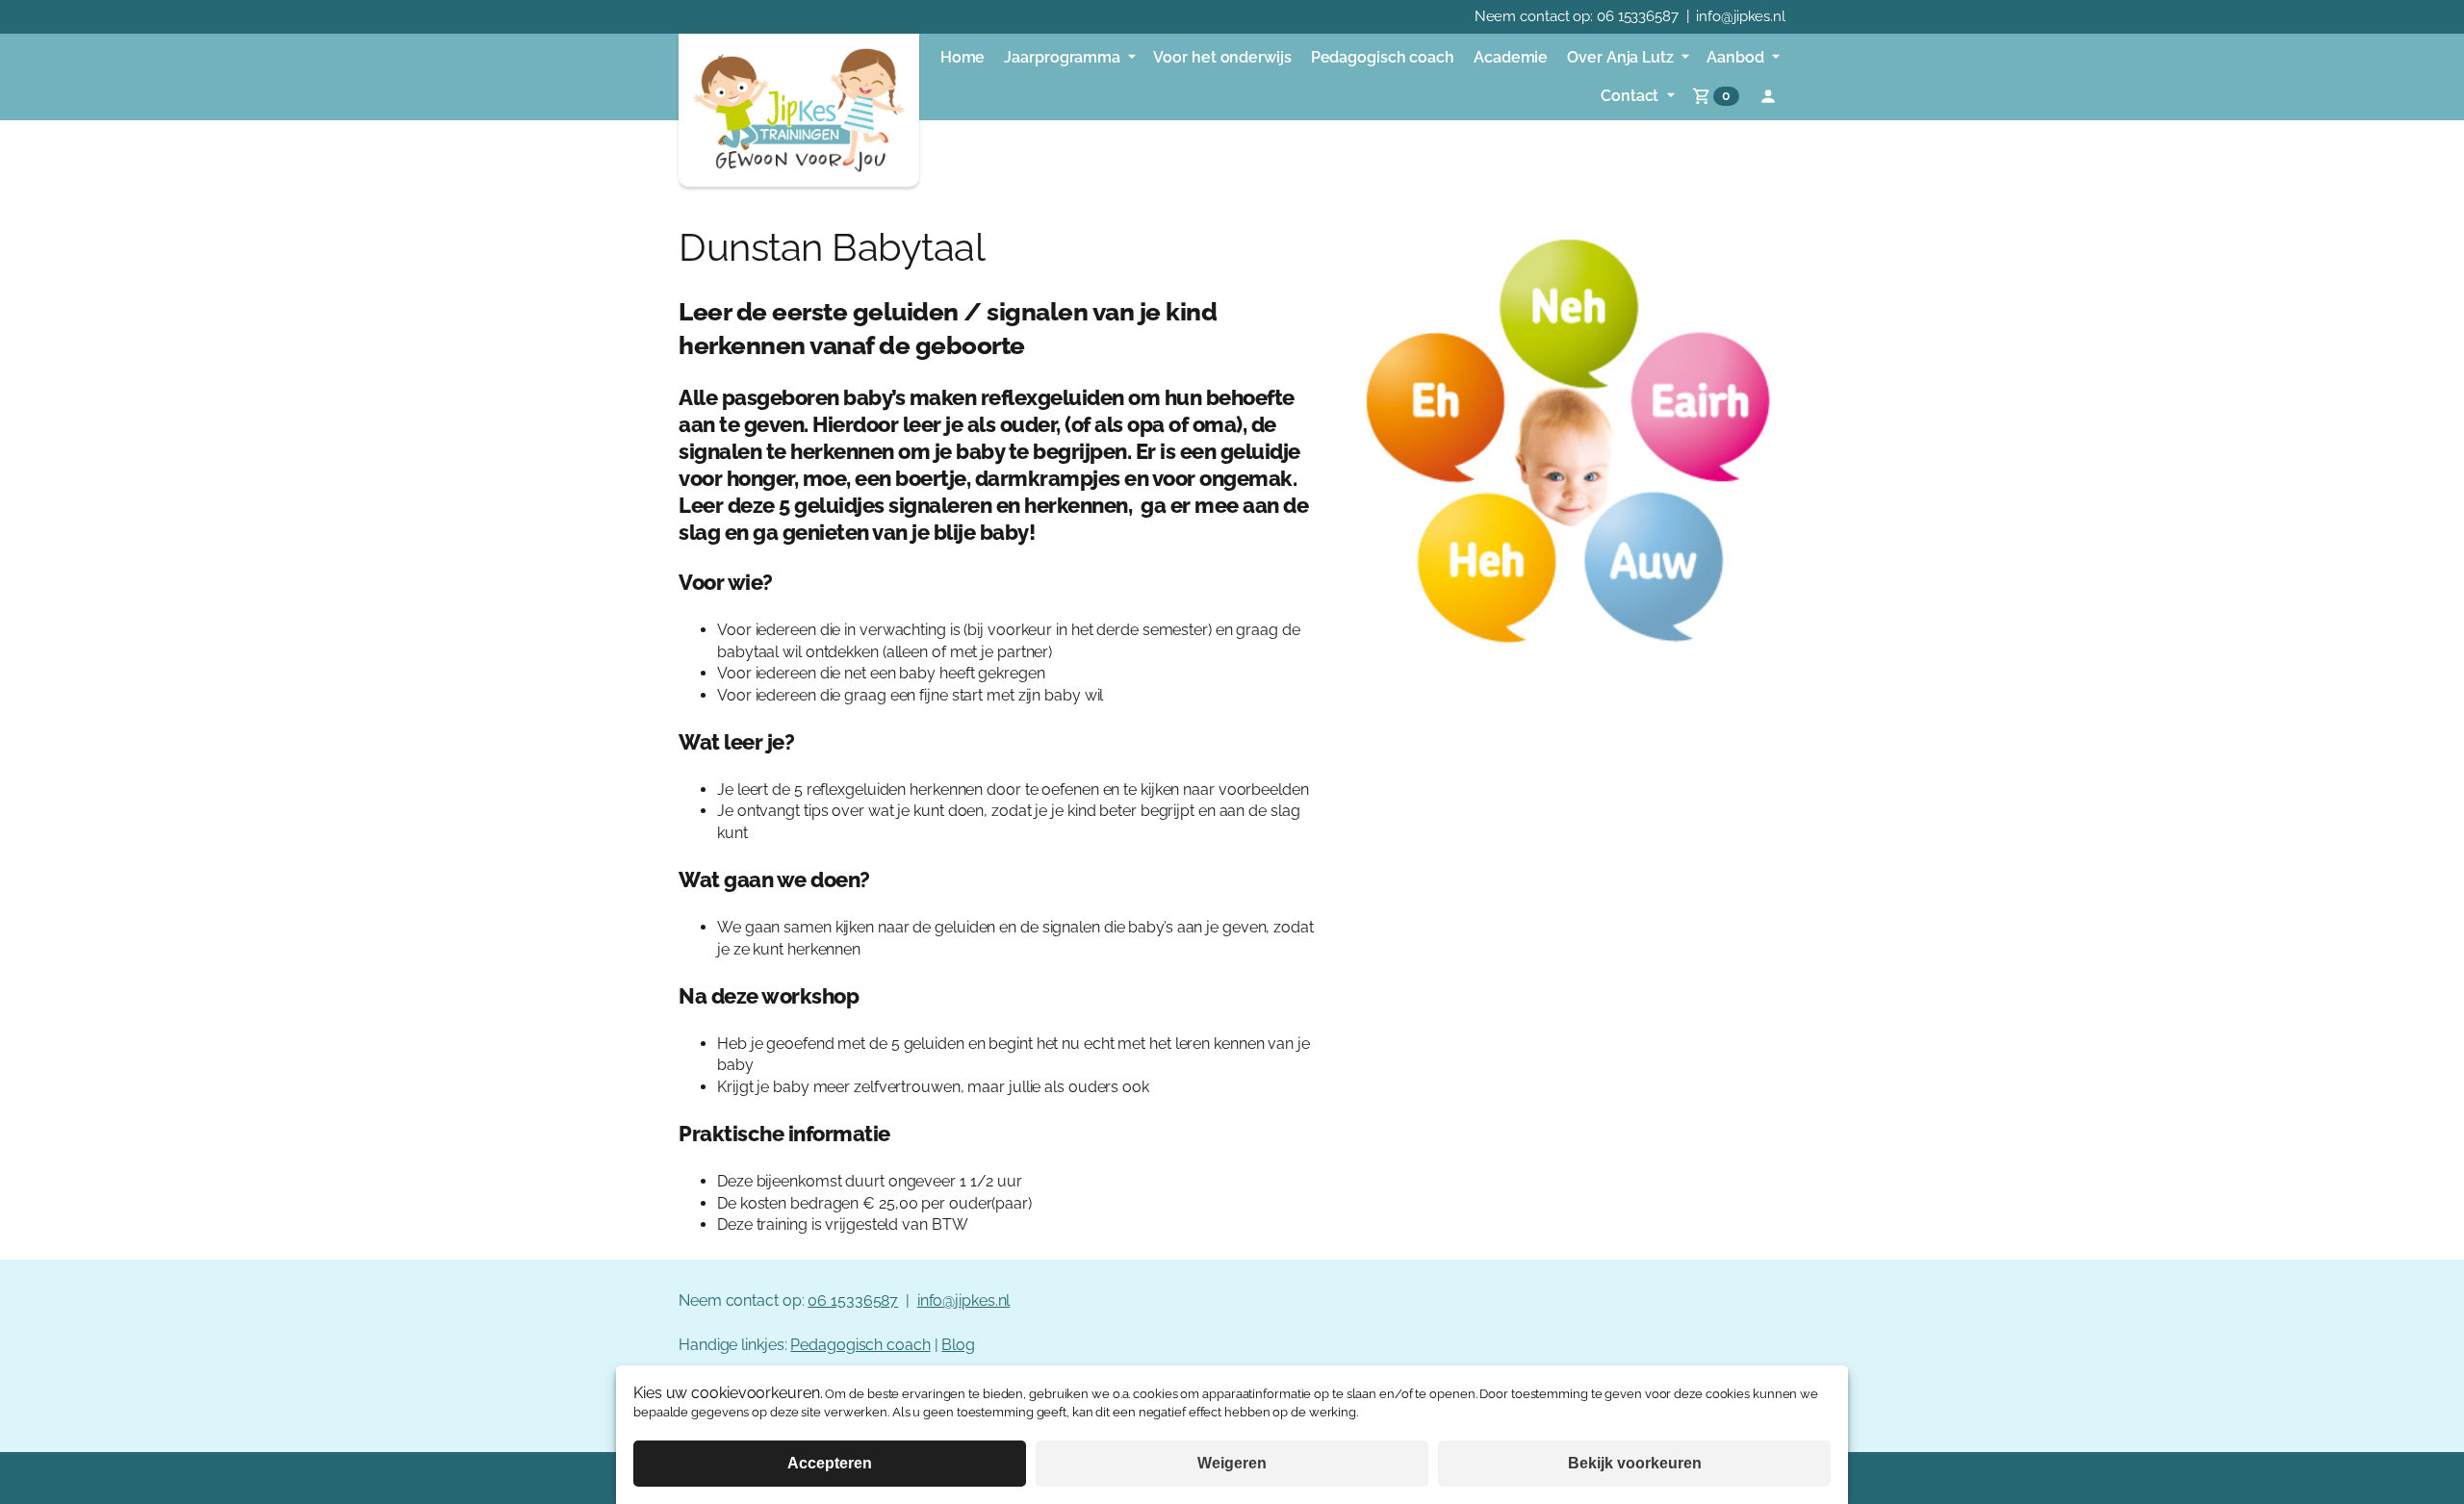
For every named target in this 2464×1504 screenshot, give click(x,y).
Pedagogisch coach (860, 1345)
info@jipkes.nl (1741, 16)
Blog (958, 1345)
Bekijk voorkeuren (1635, 1463)
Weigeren (1232, 1463)
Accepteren (830, 1463)
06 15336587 (1638, 16)
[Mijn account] (1768, 96)
